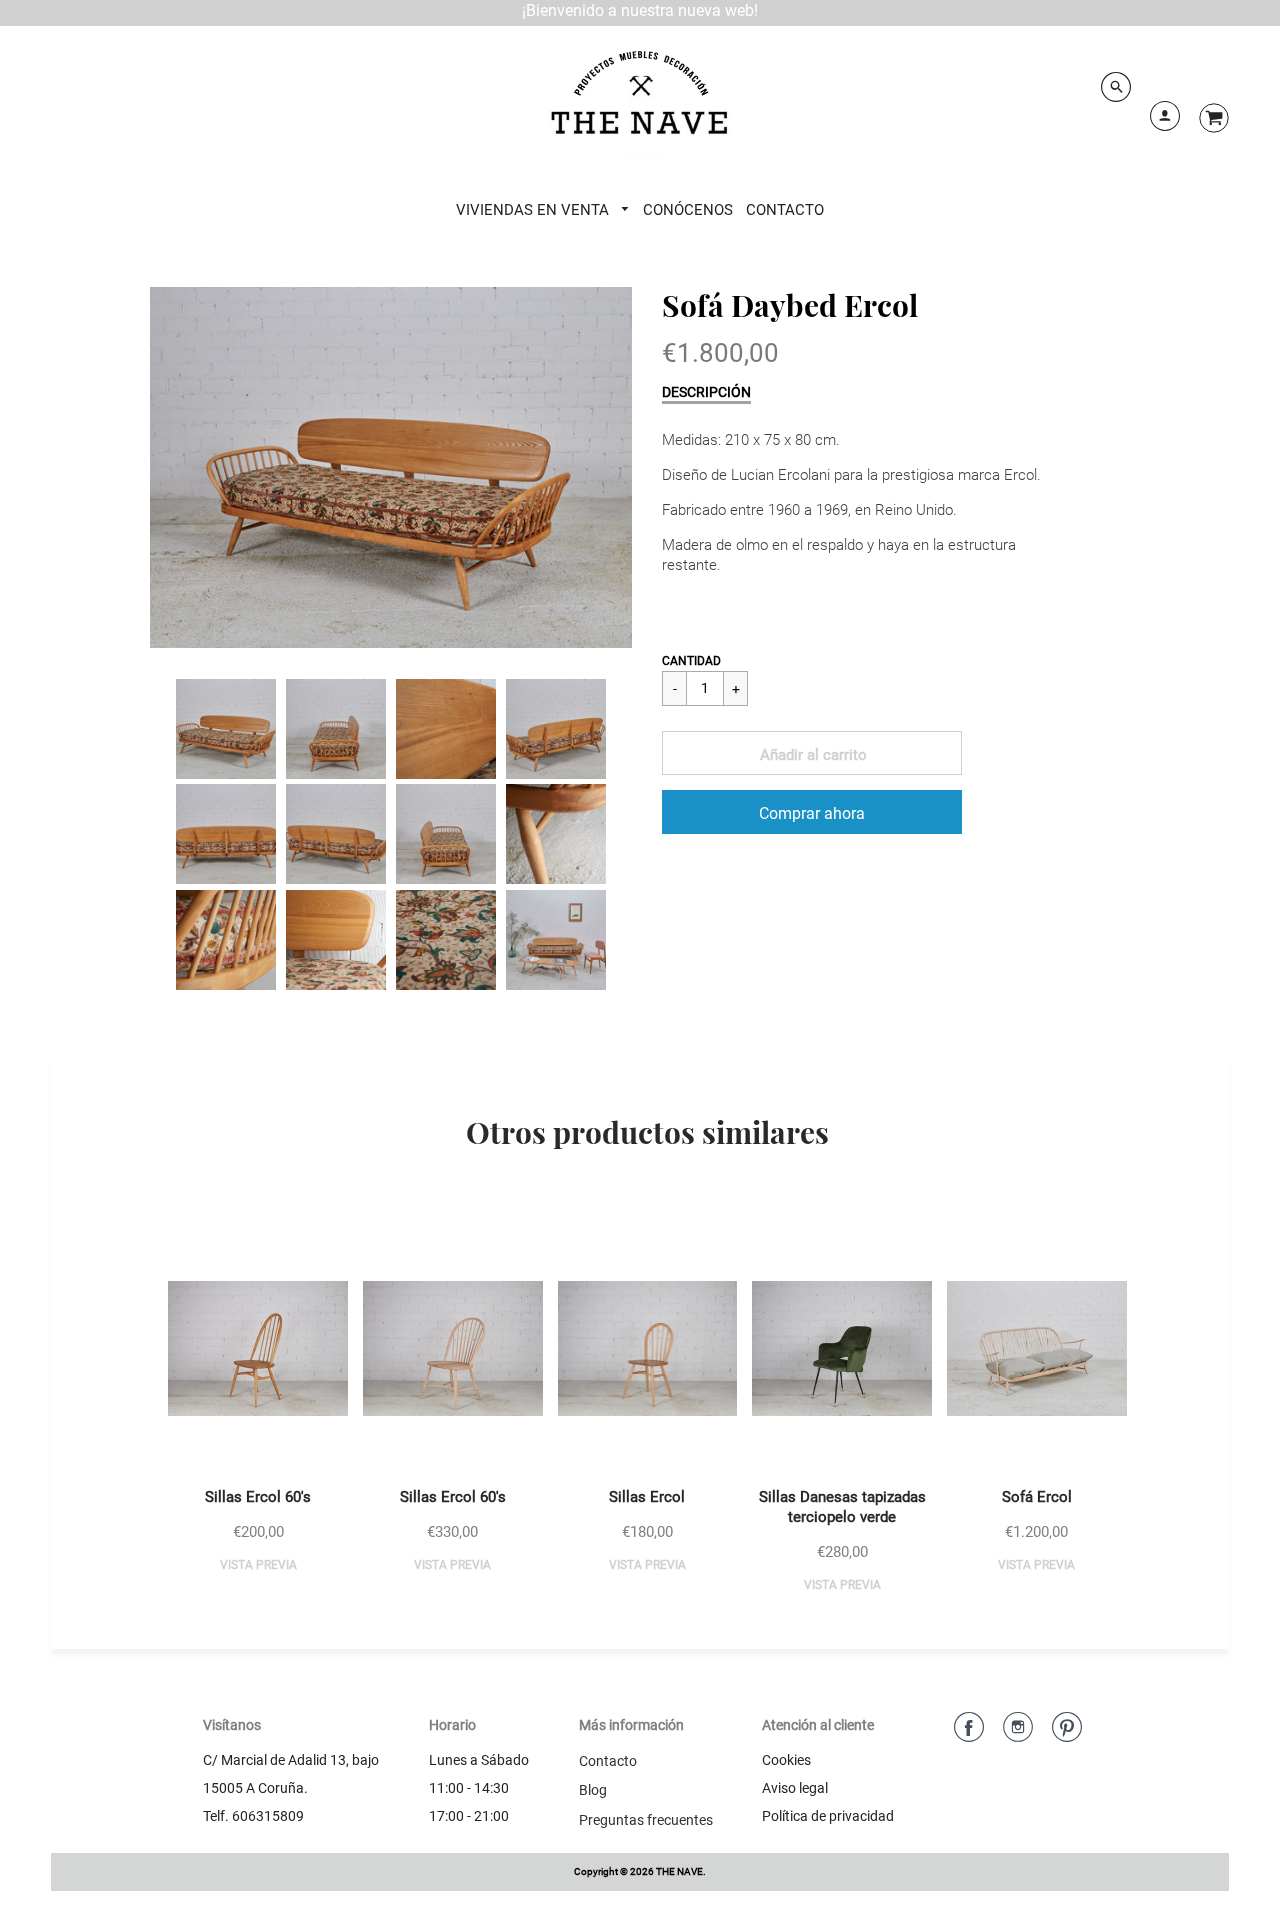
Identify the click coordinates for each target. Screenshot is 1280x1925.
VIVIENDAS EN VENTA (534, 210)
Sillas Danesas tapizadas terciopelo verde (842, 1507)
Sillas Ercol (647, 1497)
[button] (812, 753)
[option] (391, 468)
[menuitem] (543, 210)
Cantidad (691, 661)
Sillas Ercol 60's (258, 1497)
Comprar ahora (812, 813)
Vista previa (258, 1565)
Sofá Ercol (1037, 1497)
